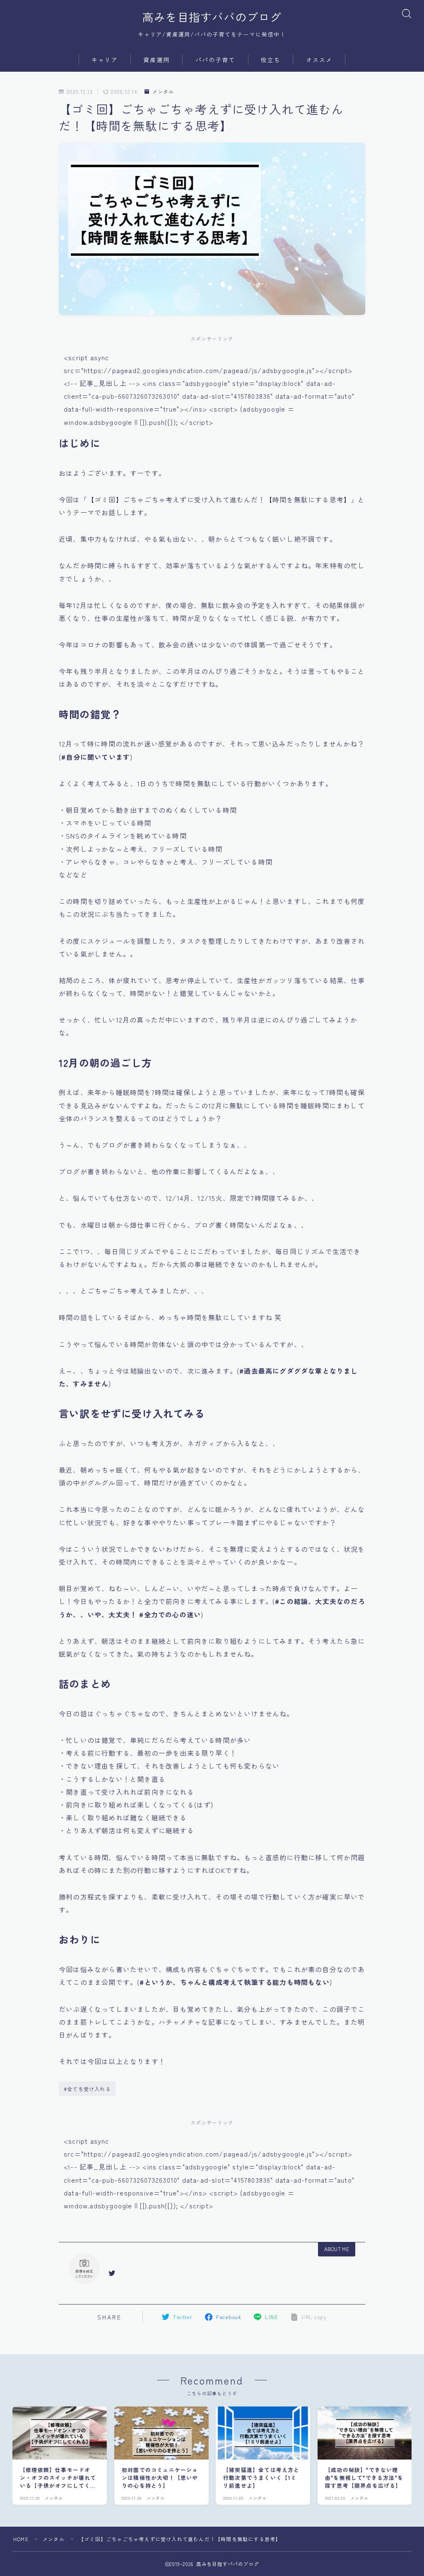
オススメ (319, 60)
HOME (21, 2539)
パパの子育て (216, 60)
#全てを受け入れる (87, 2089)
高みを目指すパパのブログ (212, 17)
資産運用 (157, 60)
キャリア (105, 60)
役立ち (270, 60)
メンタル (163, 91)
